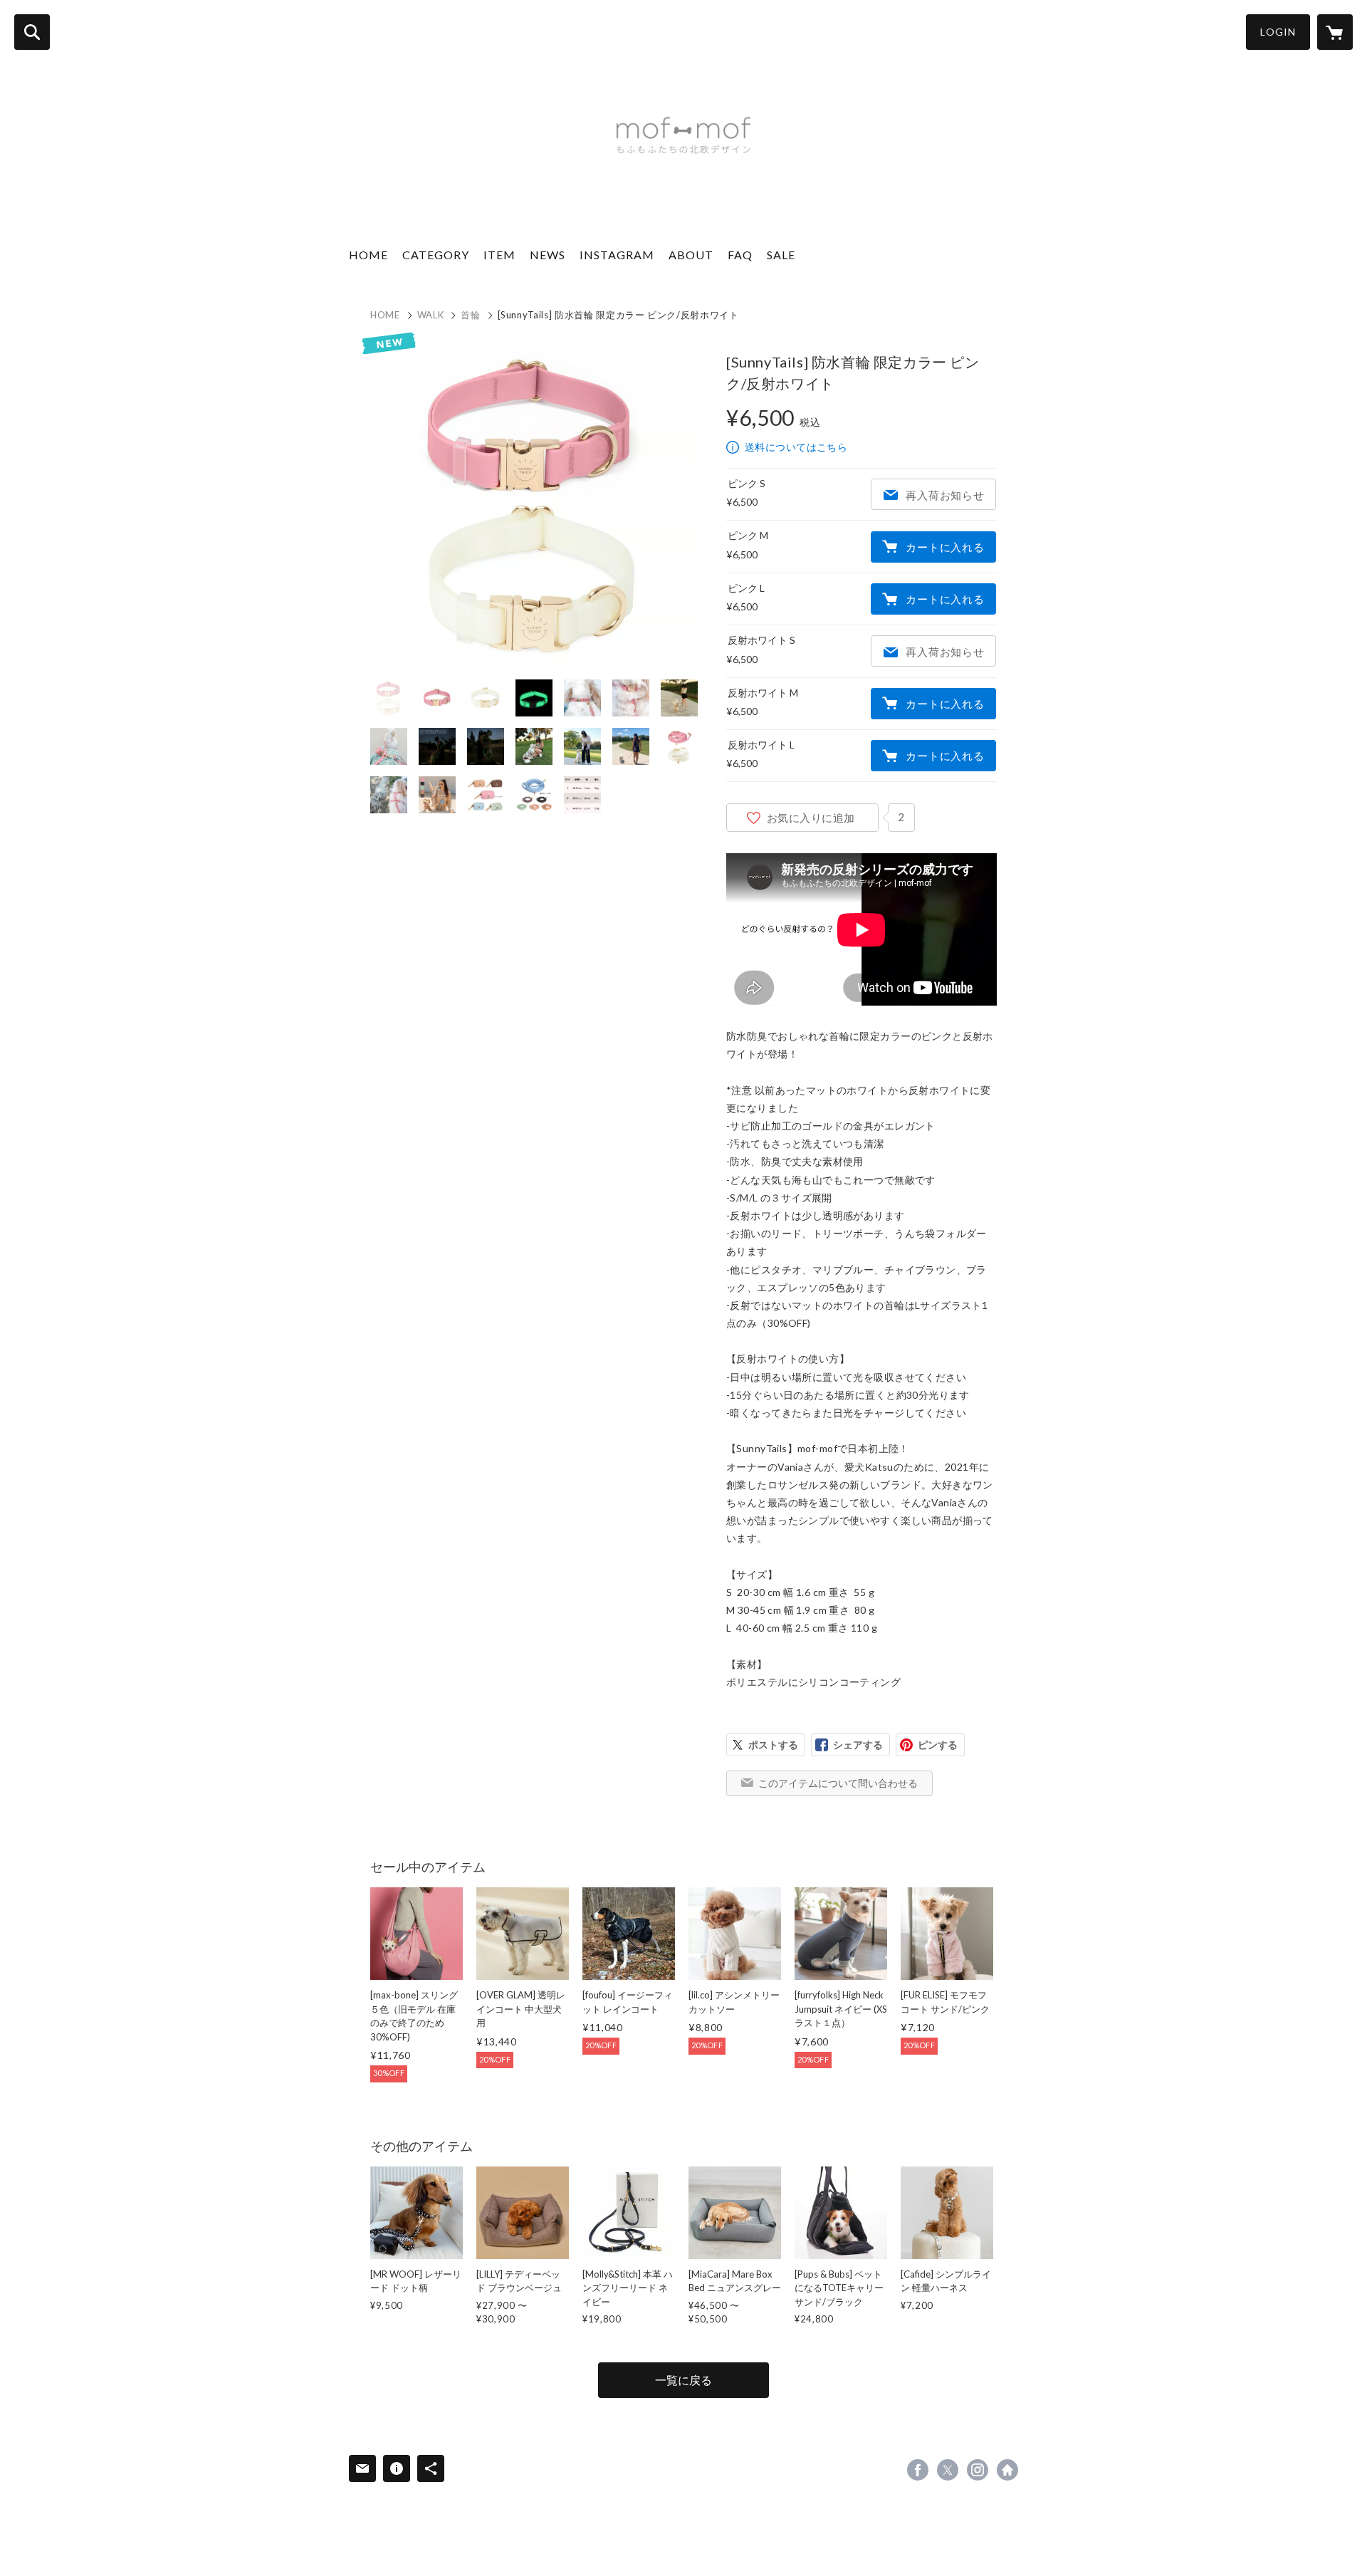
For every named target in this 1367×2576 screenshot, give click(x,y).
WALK (431, 315)
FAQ (740, 255)
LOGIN (1278, 32)
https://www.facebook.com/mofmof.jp (918, 2470)
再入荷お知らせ (945, 495)
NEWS (548, 255)
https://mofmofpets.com (1007, 2470)
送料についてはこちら (796, 447)
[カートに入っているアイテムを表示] (1335, 32)
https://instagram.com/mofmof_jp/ (978, 2470)
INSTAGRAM (617, 255)
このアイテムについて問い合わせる (838, 1783)
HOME (368, 255)
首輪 (470, 315)
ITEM (499, 255)
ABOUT (691, 255)
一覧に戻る (683, 2380)
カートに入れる (945, 547)
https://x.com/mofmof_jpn (948, 2470)
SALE (781, 255)
